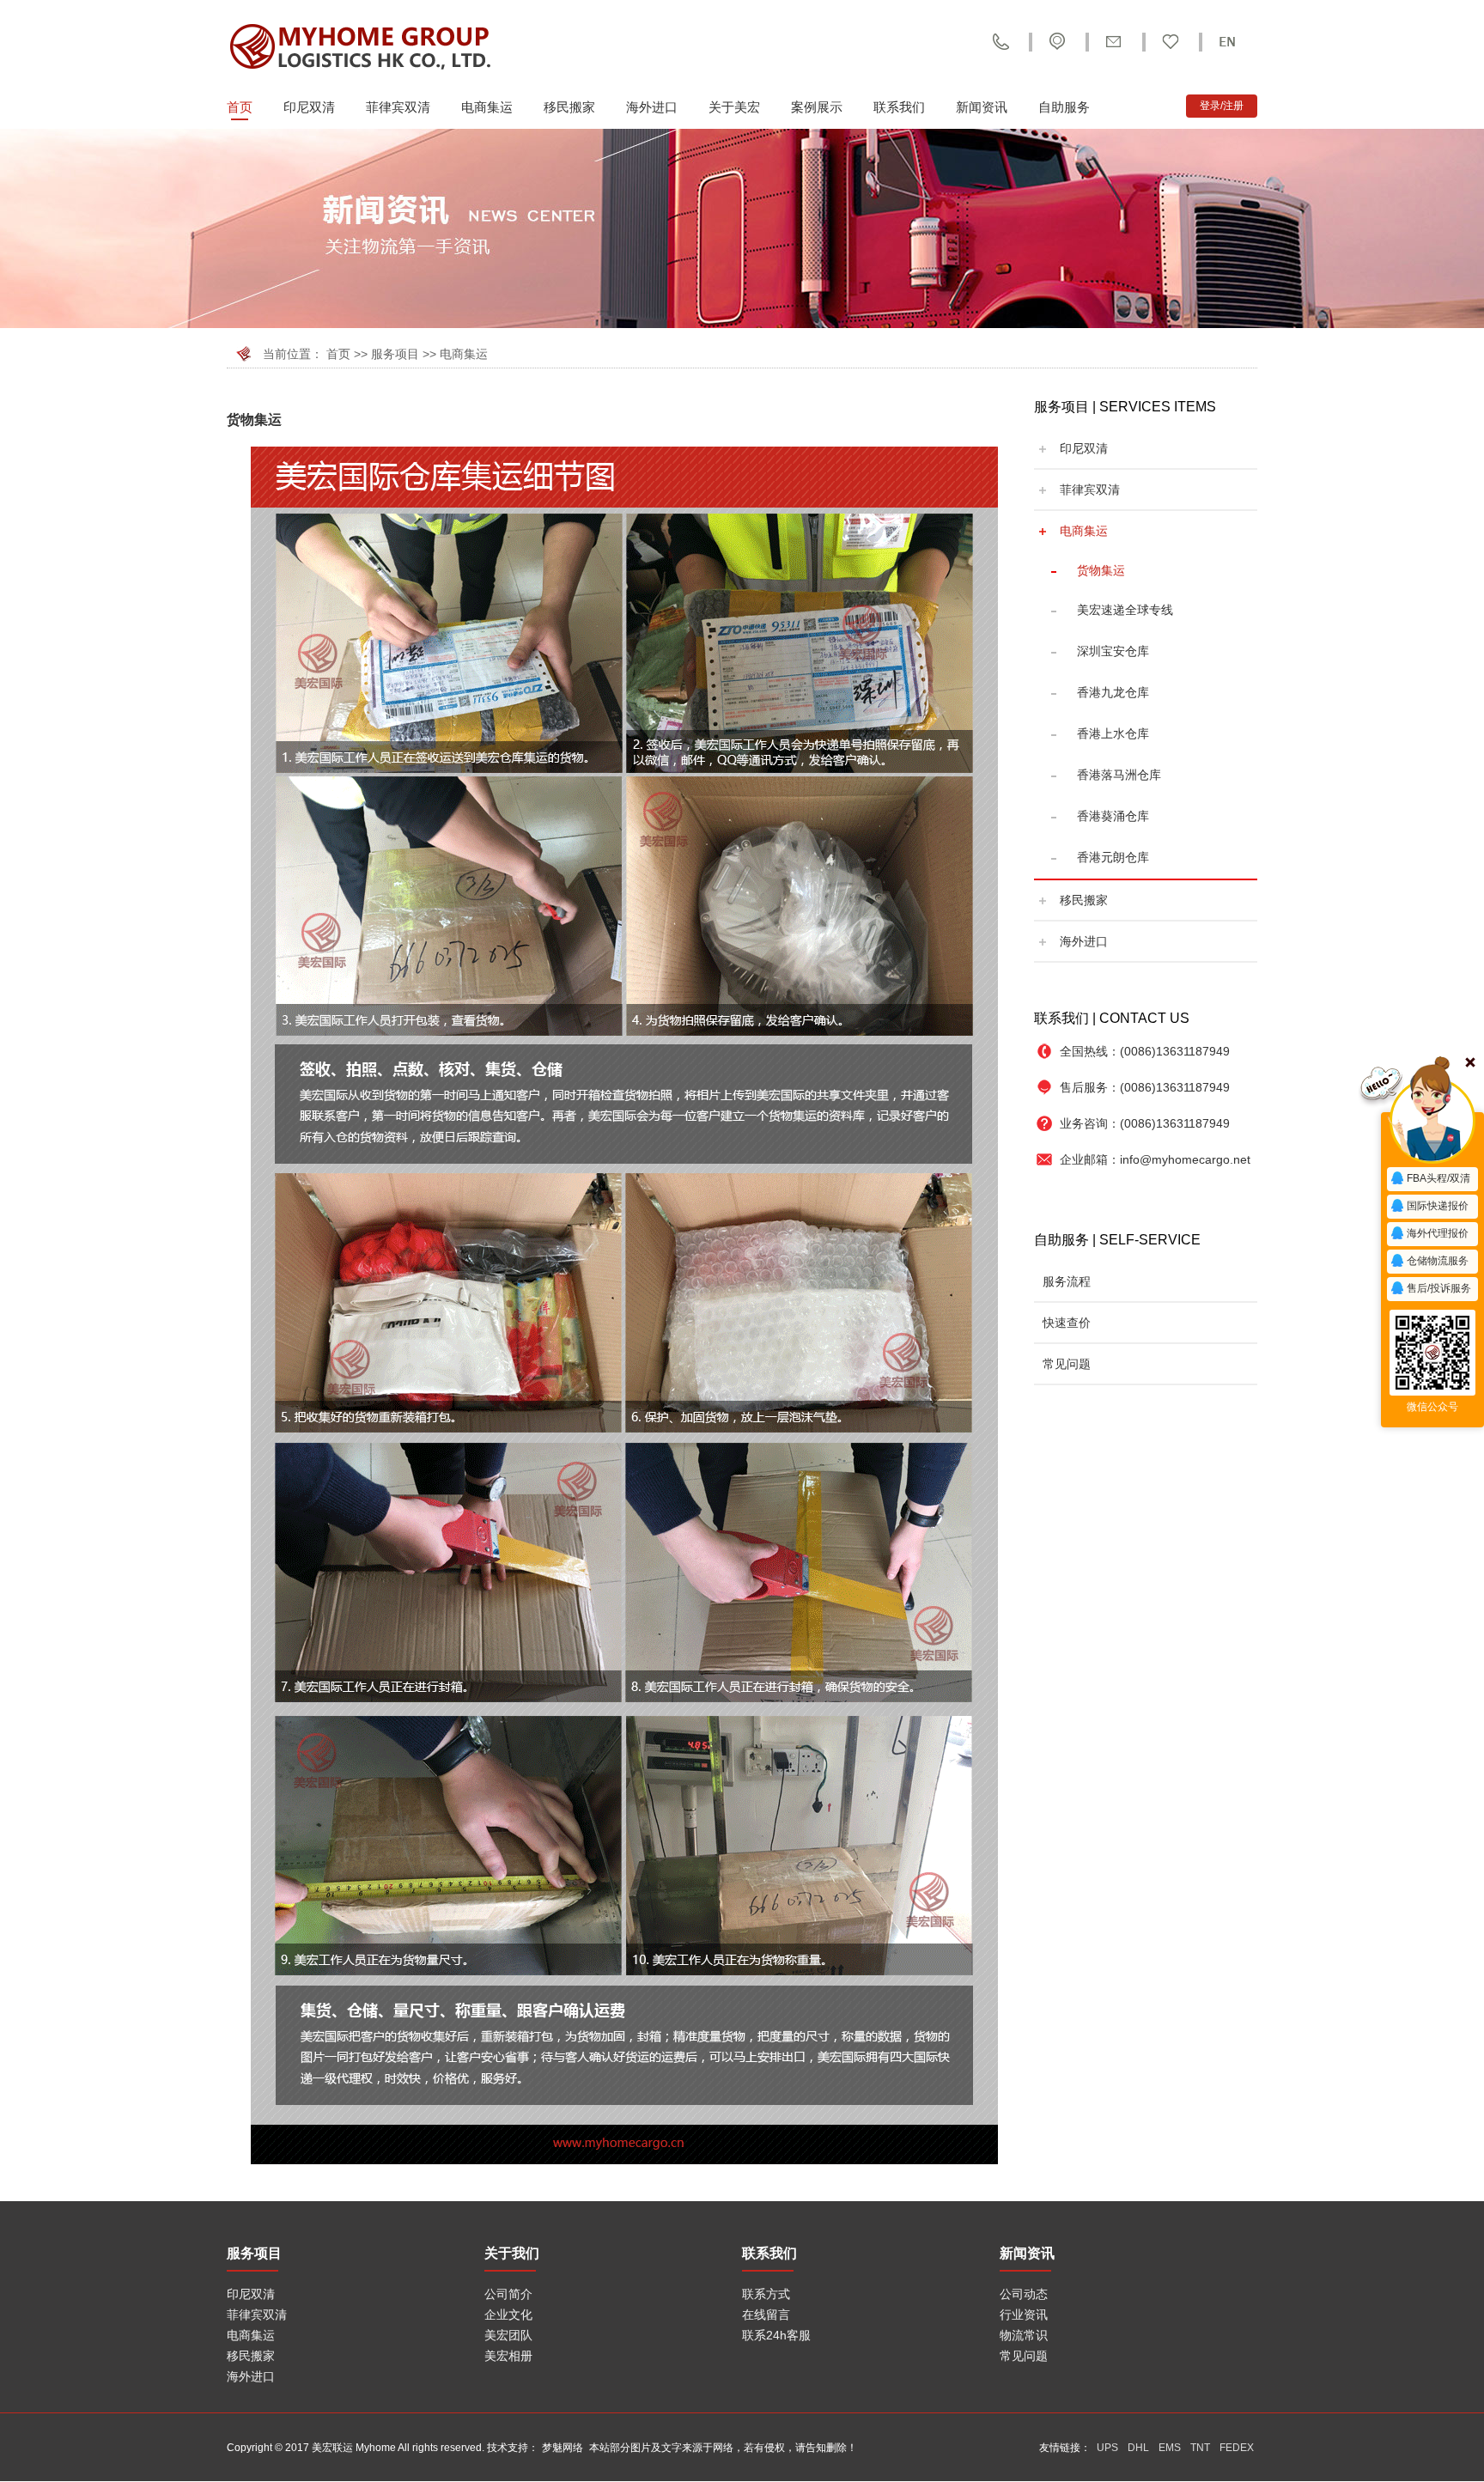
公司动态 (1024, 2294)
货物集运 (1101, 570)
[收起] (1432, 1121)
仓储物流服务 (1438, 1261)
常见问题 (1067, 1364)
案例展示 (817, 107)
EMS (1170, 2448)
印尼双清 (309, 107)
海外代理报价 (1438, 1233)
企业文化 (508, 2315)
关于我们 (512, 2253)
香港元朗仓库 (1113, 857)
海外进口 (652, 107)
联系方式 (766, 2294)
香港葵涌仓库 (1113, 816)
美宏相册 (508, 2356)
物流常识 (1024, 2335)
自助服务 (1064, 107)
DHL (1138, 2448)
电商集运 (487, 107)
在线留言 (766, 2315)
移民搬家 (569, 107)
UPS (1107, 2448)
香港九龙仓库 (1113, 692)
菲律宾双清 (398, 107)
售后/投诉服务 (1439, 1288)
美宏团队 (508, 2335)
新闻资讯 (982, 107)
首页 (240, 107)
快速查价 (1067, 1323)
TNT (1200, 2448)
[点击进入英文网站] (1227, 42)
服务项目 (395, 354)
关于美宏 (734, 107)
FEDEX (1237, 2448)
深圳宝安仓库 (1113, 651)
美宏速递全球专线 (1125, 610)
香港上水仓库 (1113, 733)
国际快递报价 (1438, 1206)
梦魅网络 (563, 2448)
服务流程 (1067, 1281)
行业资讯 (1024, 2315)
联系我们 (899, 107)
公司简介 (508, 2294)
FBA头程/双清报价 (1430, 1182)
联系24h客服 (776, 2335)
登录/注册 (1222, 106)
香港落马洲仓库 (1119, 775)
